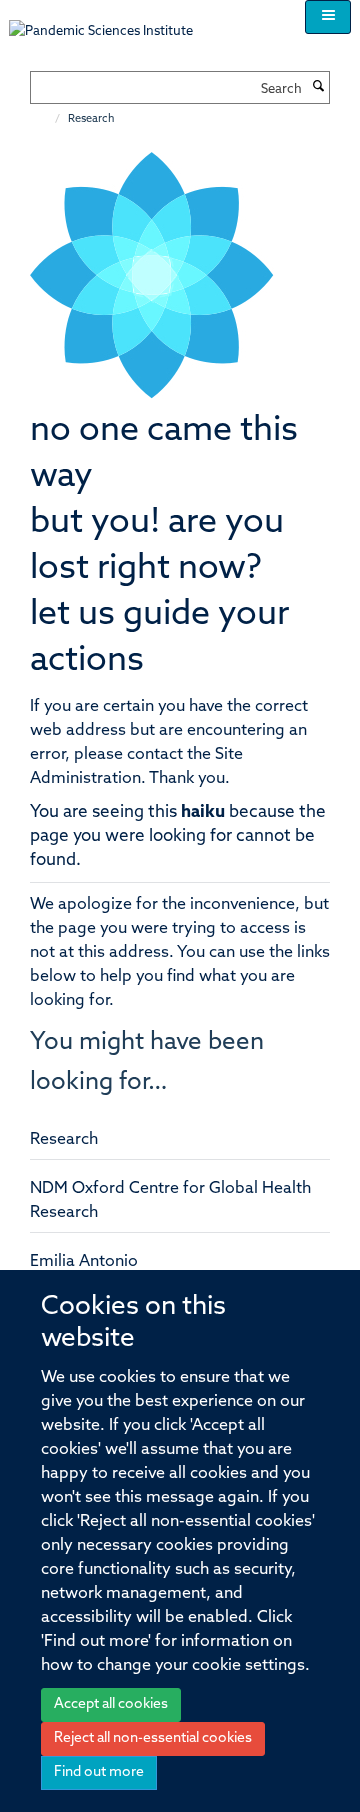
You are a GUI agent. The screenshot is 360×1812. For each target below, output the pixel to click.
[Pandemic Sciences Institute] (111, 21)
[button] (328, 17)
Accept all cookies (111, 1704)
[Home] (47, 119)
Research (64, 1140)
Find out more (99, 1772)
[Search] (318, 88)
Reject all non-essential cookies (153, 1738)
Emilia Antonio (84, 1262)
